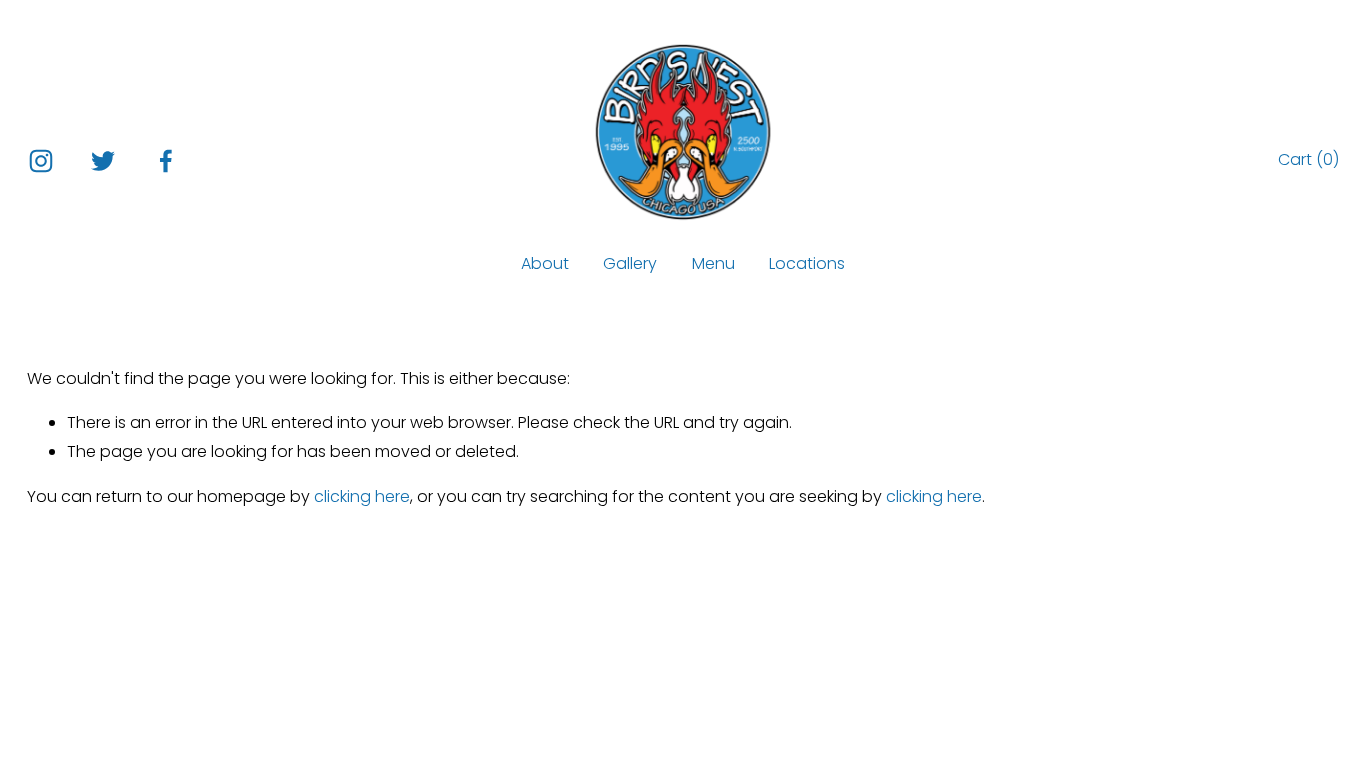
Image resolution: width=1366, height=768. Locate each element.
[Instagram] (41, 161)
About (545, 263)
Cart (1308, 159)
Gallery (630, 263)
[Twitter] (103, 161)
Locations (807, 263)
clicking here (362, 496)
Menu (713, 263)
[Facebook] (166, 161)
